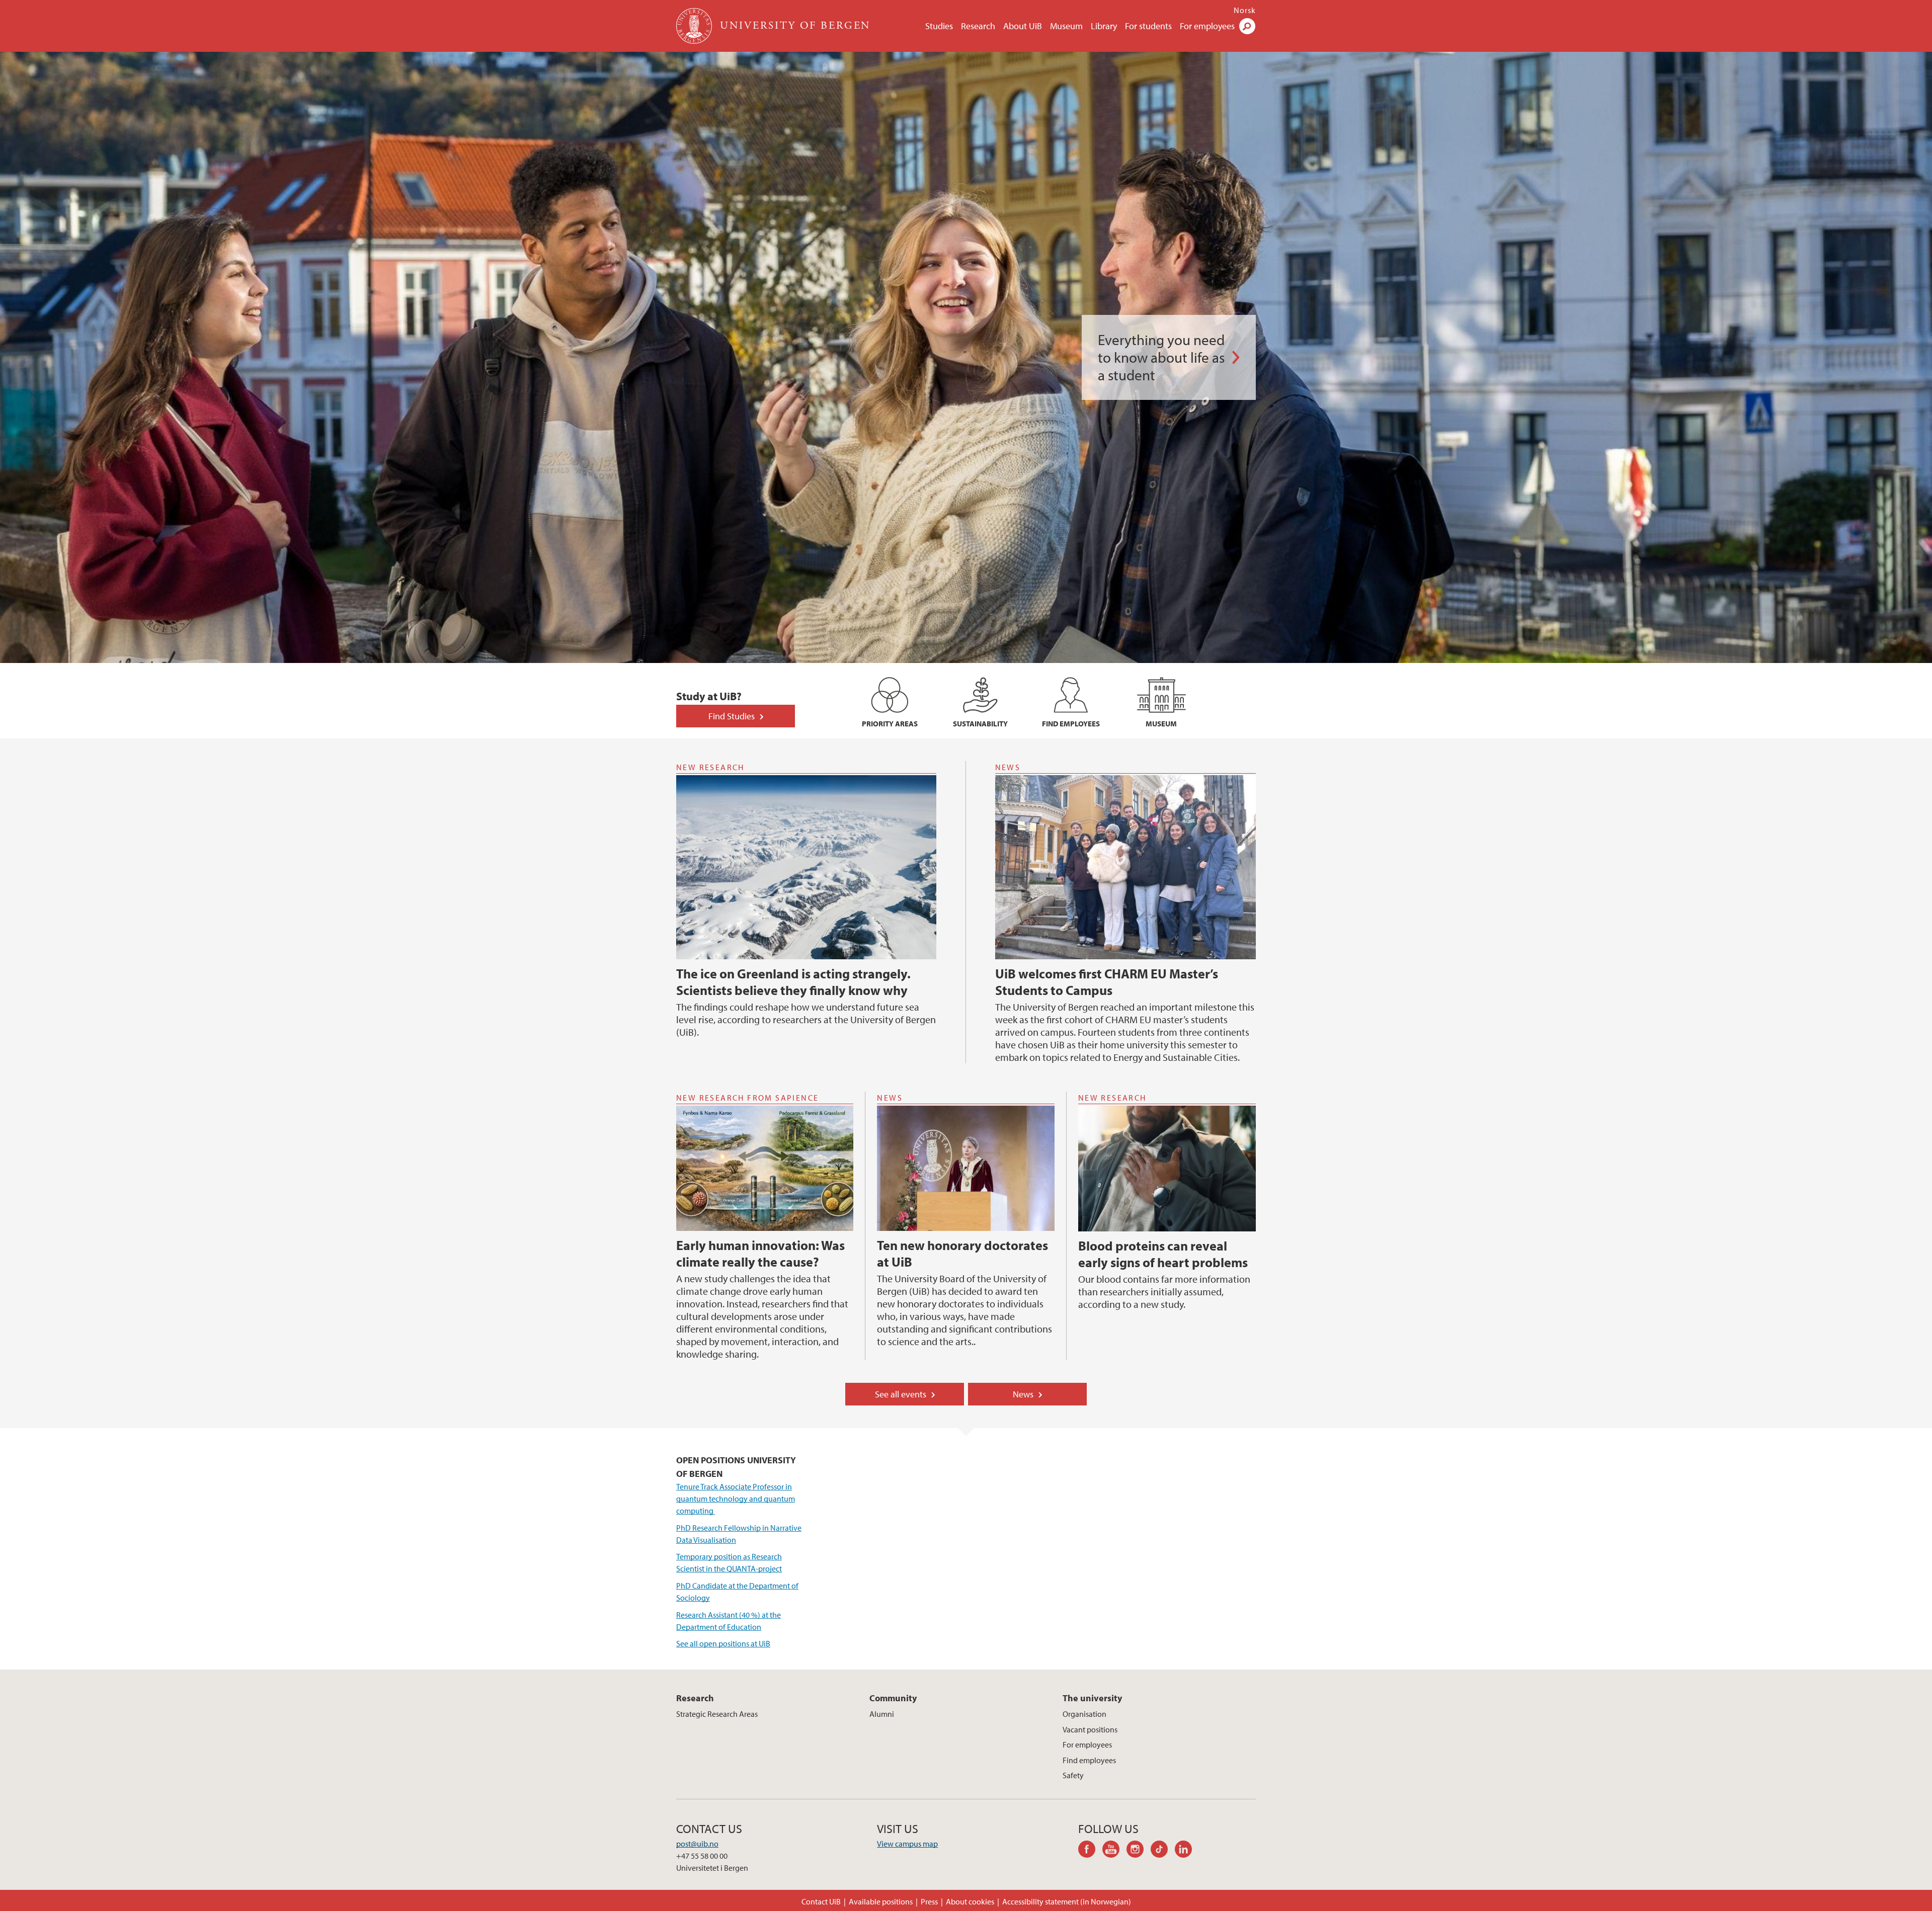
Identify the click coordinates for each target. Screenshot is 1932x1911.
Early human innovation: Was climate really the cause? (760, 1254)
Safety (1073, 1775)
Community (893, 1698)
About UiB (1023, 26)
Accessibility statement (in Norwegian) (1067, 1901)
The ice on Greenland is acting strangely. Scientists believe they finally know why (793, 982)
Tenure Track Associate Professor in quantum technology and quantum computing (736, 1499)
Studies (939, 26)
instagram (1139, 1851)
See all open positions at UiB (723, 1643)
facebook (1090, 1851)
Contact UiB (821, 1901)
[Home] (695, 26)
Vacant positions (1090, 1729)
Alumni (882, 1714)
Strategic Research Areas (717, 1714)
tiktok (1163, 1851)
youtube (1114, 1851)
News (1023, 1394)
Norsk (1245, 10)
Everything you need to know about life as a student (1161, 357)
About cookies (970, 1901)
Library (1104, 26)
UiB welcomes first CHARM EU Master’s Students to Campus (1107, 982)
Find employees (1089, 1760)
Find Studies (732, 716)
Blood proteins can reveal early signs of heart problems (1163, 1254)
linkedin (1187, 1851)
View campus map (907, 1844)
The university (1092, 1698)
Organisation (1084, 1714)
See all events (901, 1394)
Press (929, 1901)
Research (978, 26)
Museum (1066, 26)
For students (1148, 26)
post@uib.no (697, 1844)
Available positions (881, 1901)
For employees (1207, 26)
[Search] (1247, 26)
